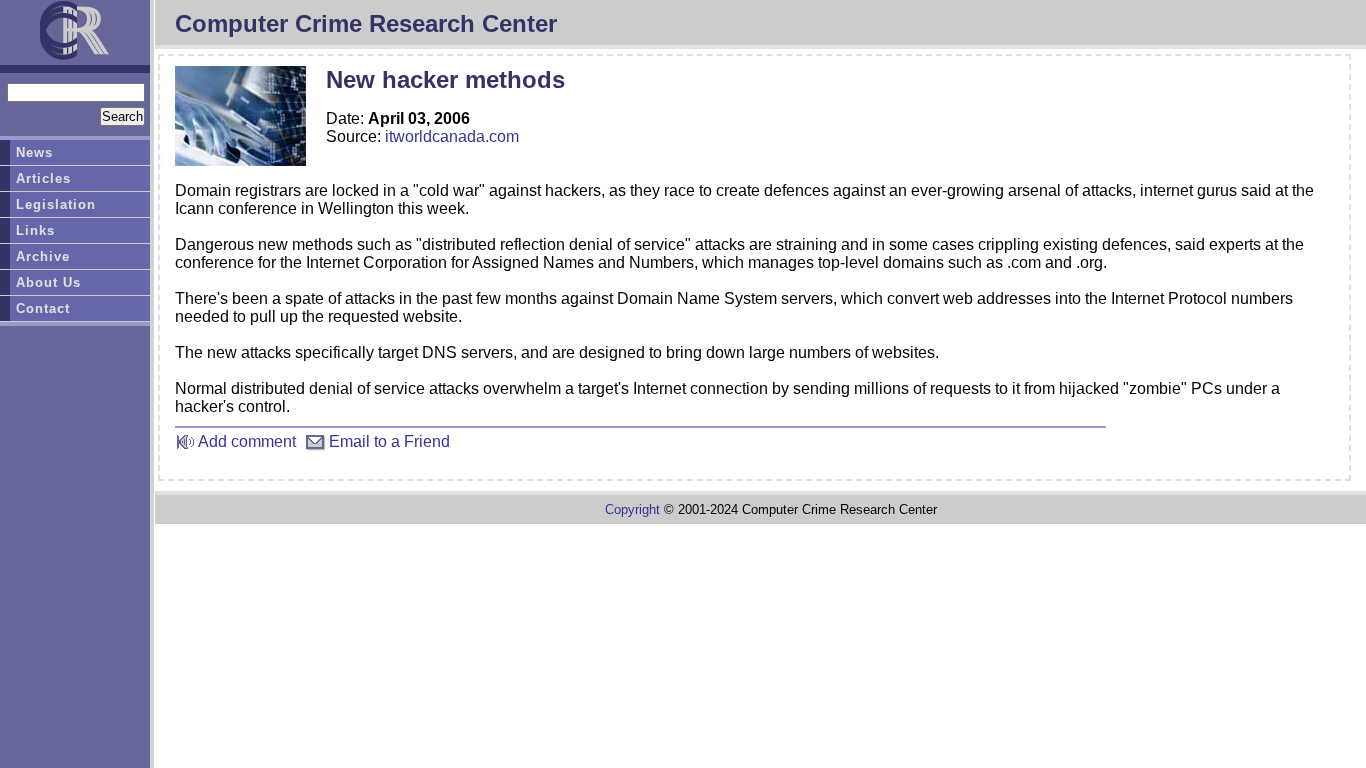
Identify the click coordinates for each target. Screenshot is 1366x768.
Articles (43, 178)
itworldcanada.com (452, 136)
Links (35, 230)
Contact (43, 308)
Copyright (632, 509)
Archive (43, 256)
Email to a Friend (387, 441)
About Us (48, 282)
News (34, 152)
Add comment (245, 441)
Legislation (56, 204)
